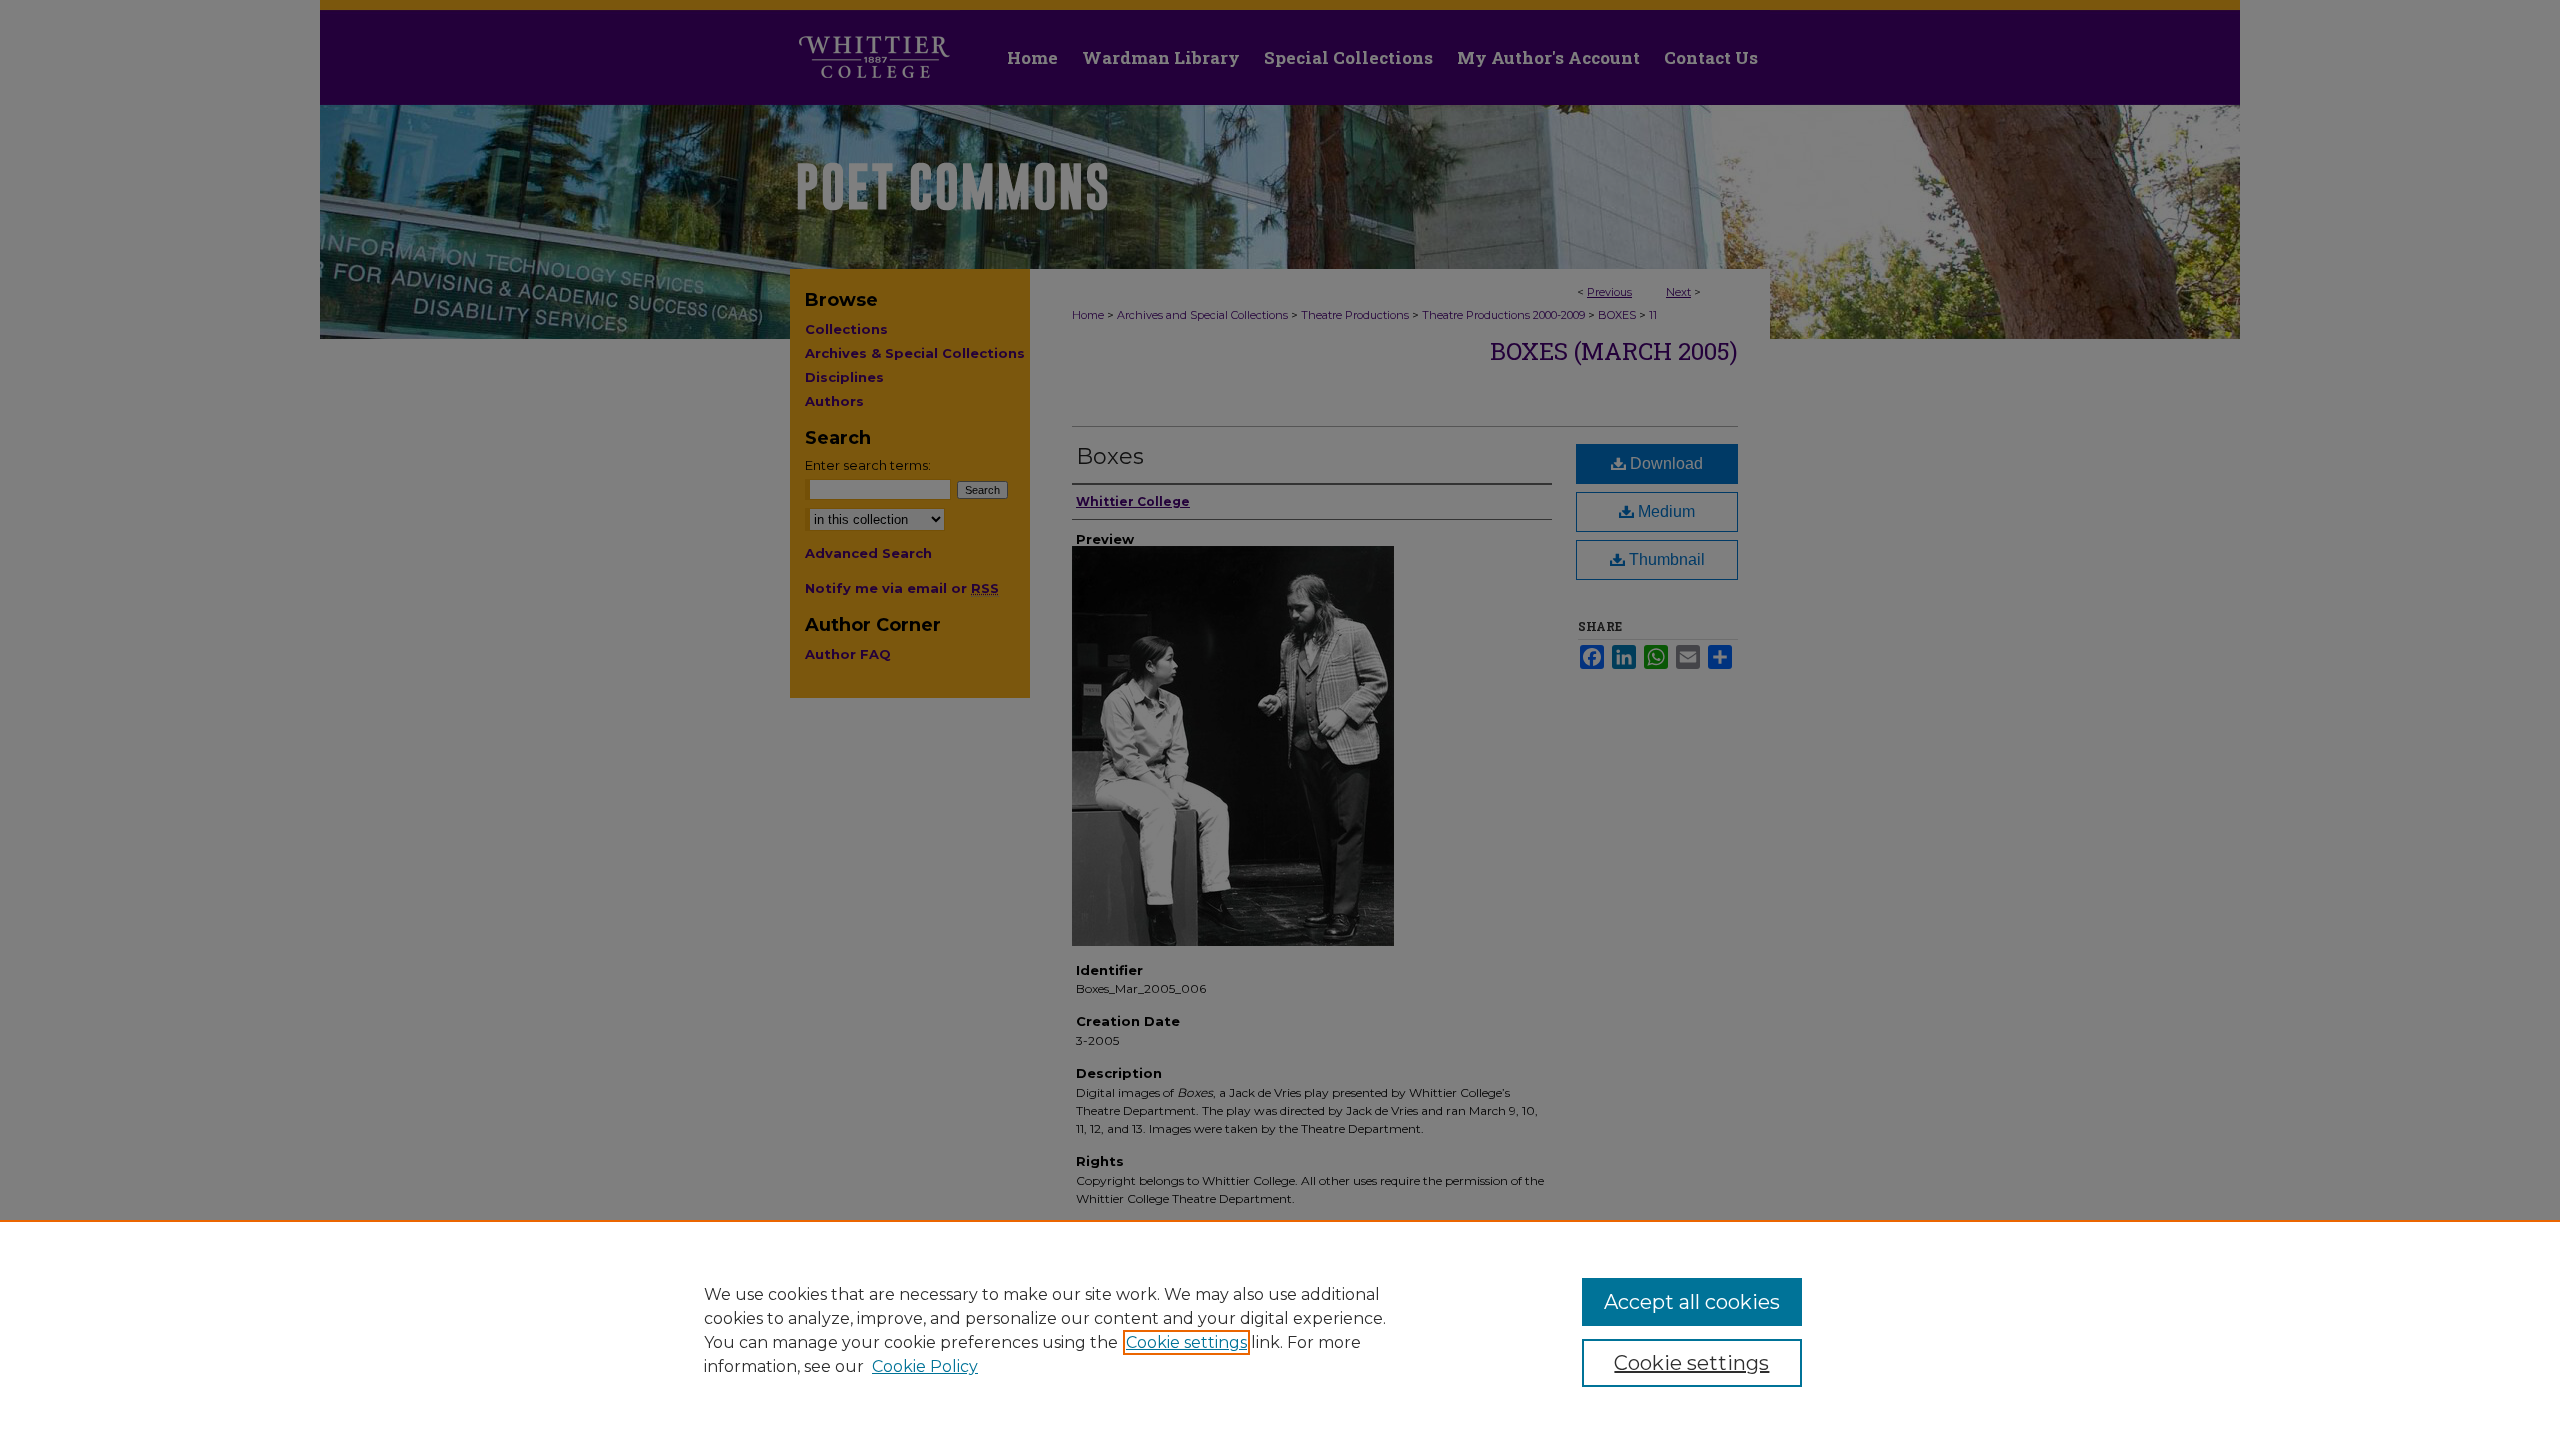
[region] (1280, 1330)
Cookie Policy (925, 1366)
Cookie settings (1186, 1342)
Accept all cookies (1692, 1302)
